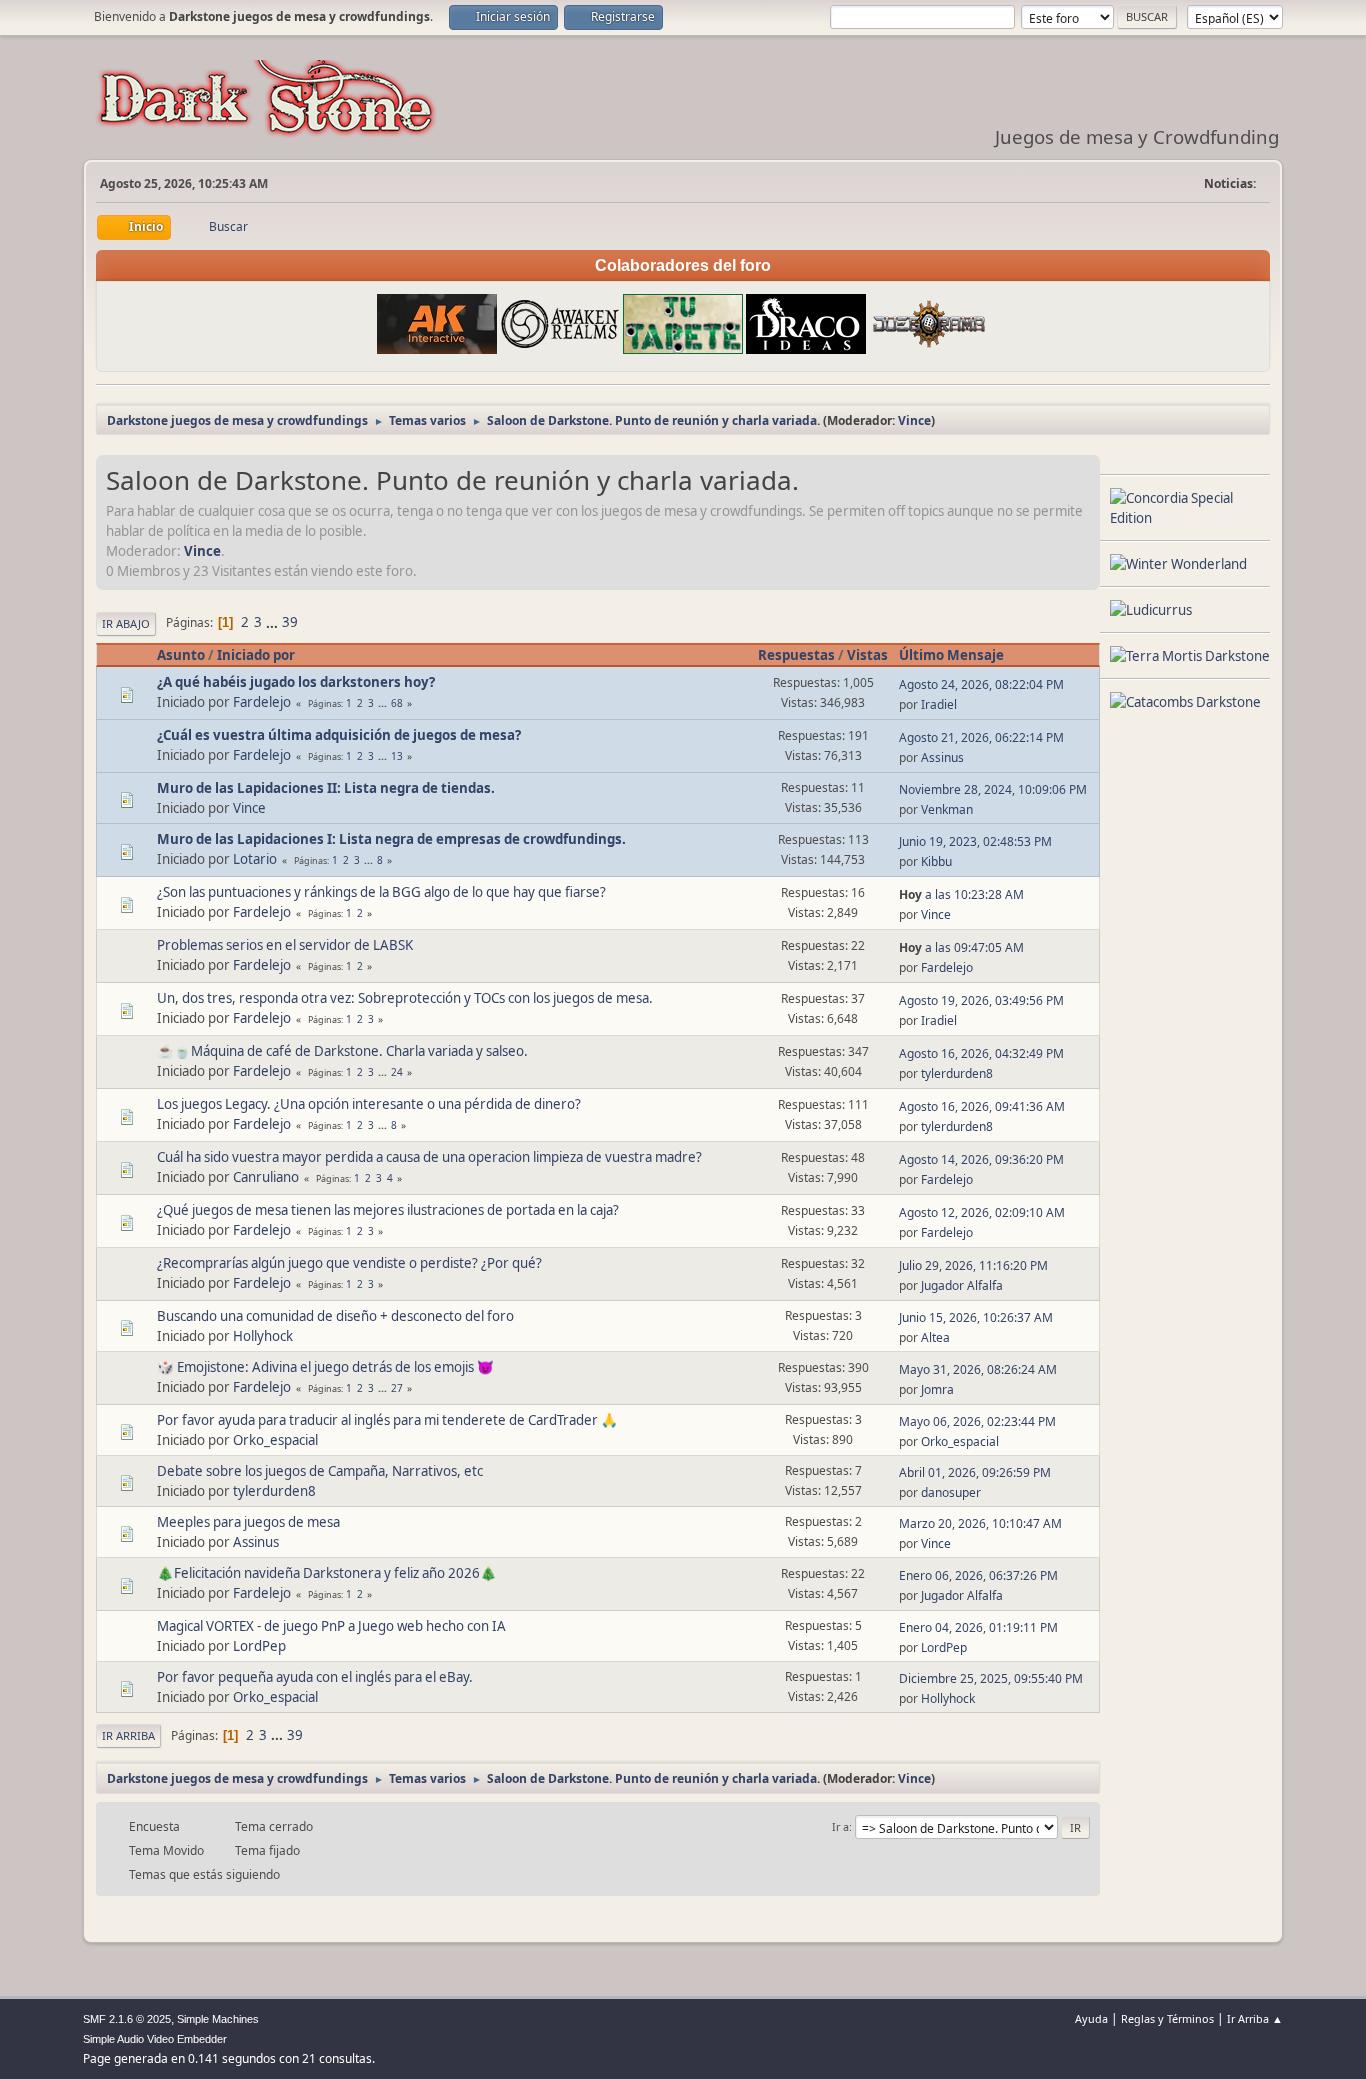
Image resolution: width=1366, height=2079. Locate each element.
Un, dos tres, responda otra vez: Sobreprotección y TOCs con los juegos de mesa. (405, 998)
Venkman (947, 809)
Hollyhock (263, 1336)
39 (290, 622)
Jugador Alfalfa (962, 1285)
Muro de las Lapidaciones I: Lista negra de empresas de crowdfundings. (391, 839)
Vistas (867, 655)
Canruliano (266, 1177)
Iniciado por (256, 655)
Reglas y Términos (1167, 2018)
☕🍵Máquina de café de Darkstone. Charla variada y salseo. (342, 1051)
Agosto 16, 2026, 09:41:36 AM (982, 1106)
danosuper (951, 1492)
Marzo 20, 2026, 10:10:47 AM (980, 1523)
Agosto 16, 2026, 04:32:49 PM (981, 1053)
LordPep (259, 1646)
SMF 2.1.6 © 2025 (127, 2019)
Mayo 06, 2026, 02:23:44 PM (977, 1421)
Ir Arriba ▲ (1255, 2018)
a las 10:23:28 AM (961, 894)
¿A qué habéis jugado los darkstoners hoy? (296, 682)
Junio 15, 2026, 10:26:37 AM (976, 1317)
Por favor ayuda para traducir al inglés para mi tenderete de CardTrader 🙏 (387, 1420)
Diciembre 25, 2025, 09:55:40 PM (991, 1678)
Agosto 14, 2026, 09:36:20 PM (981, 1159)
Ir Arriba (128, 1735)
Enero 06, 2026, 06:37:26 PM (978, 1575)
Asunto (181, 655)
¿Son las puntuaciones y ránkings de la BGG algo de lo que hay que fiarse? (381, 892)
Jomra (937, 1389)
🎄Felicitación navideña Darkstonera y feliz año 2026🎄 (327, 1573)
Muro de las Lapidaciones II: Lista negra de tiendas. (326, 788)
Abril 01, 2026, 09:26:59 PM (975, 1472)
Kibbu (936, 861)
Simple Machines (218, 2019)
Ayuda (1091, 2018)
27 (397, 1388)
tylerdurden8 (957, 1073)
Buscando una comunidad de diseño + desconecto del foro (335, 1316)
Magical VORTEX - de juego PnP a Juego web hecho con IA (331, 1626)
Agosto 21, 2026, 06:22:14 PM (981, 737)
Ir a (840, 1826)
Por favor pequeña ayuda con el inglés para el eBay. (315, 1677)
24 (397, 1072)
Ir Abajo (126, 623)
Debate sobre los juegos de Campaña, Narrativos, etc (320, 1471)
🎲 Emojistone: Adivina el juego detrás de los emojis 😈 (325, 1367)
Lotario (255, 859)
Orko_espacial (275, 1440)
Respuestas (796, 655)
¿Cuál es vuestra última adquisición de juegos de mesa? (339, 735)
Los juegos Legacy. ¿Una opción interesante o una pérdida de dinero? (369, 1104)
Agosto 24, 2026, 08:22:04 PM (981, 684)
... (273, 622)
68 (397, 703)
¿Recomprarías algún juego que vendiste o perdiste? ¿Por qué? (349, 1263)
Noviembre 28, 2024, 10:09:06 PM (993, 789)
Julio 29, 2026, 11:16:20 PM (973, 1265)
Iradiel (939, 704)
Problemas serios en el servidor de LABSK (285, 945)
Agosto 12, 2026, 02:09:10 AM (982, 1212)
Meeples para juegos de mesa (248, 1522)
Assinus (942, 757)
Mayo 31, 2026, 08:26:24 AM (978, 1369)
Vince (914, 420)
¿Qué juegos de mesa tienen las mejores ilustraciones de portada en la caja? (388, 1210)
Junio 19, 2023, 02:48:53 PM (975, 841)
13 (397, 756)
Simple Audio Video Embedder (155, 2039)
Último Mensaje (951, 655)
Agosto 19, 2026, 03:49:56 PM (981, 1000)
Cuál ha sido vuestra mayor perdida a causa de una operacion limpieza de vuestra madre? (429, 1157)
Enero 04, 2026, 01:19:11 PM (978, 1627)
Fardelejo (262, 702)
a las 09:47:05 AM (961, 947)
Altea (935, 1337)
